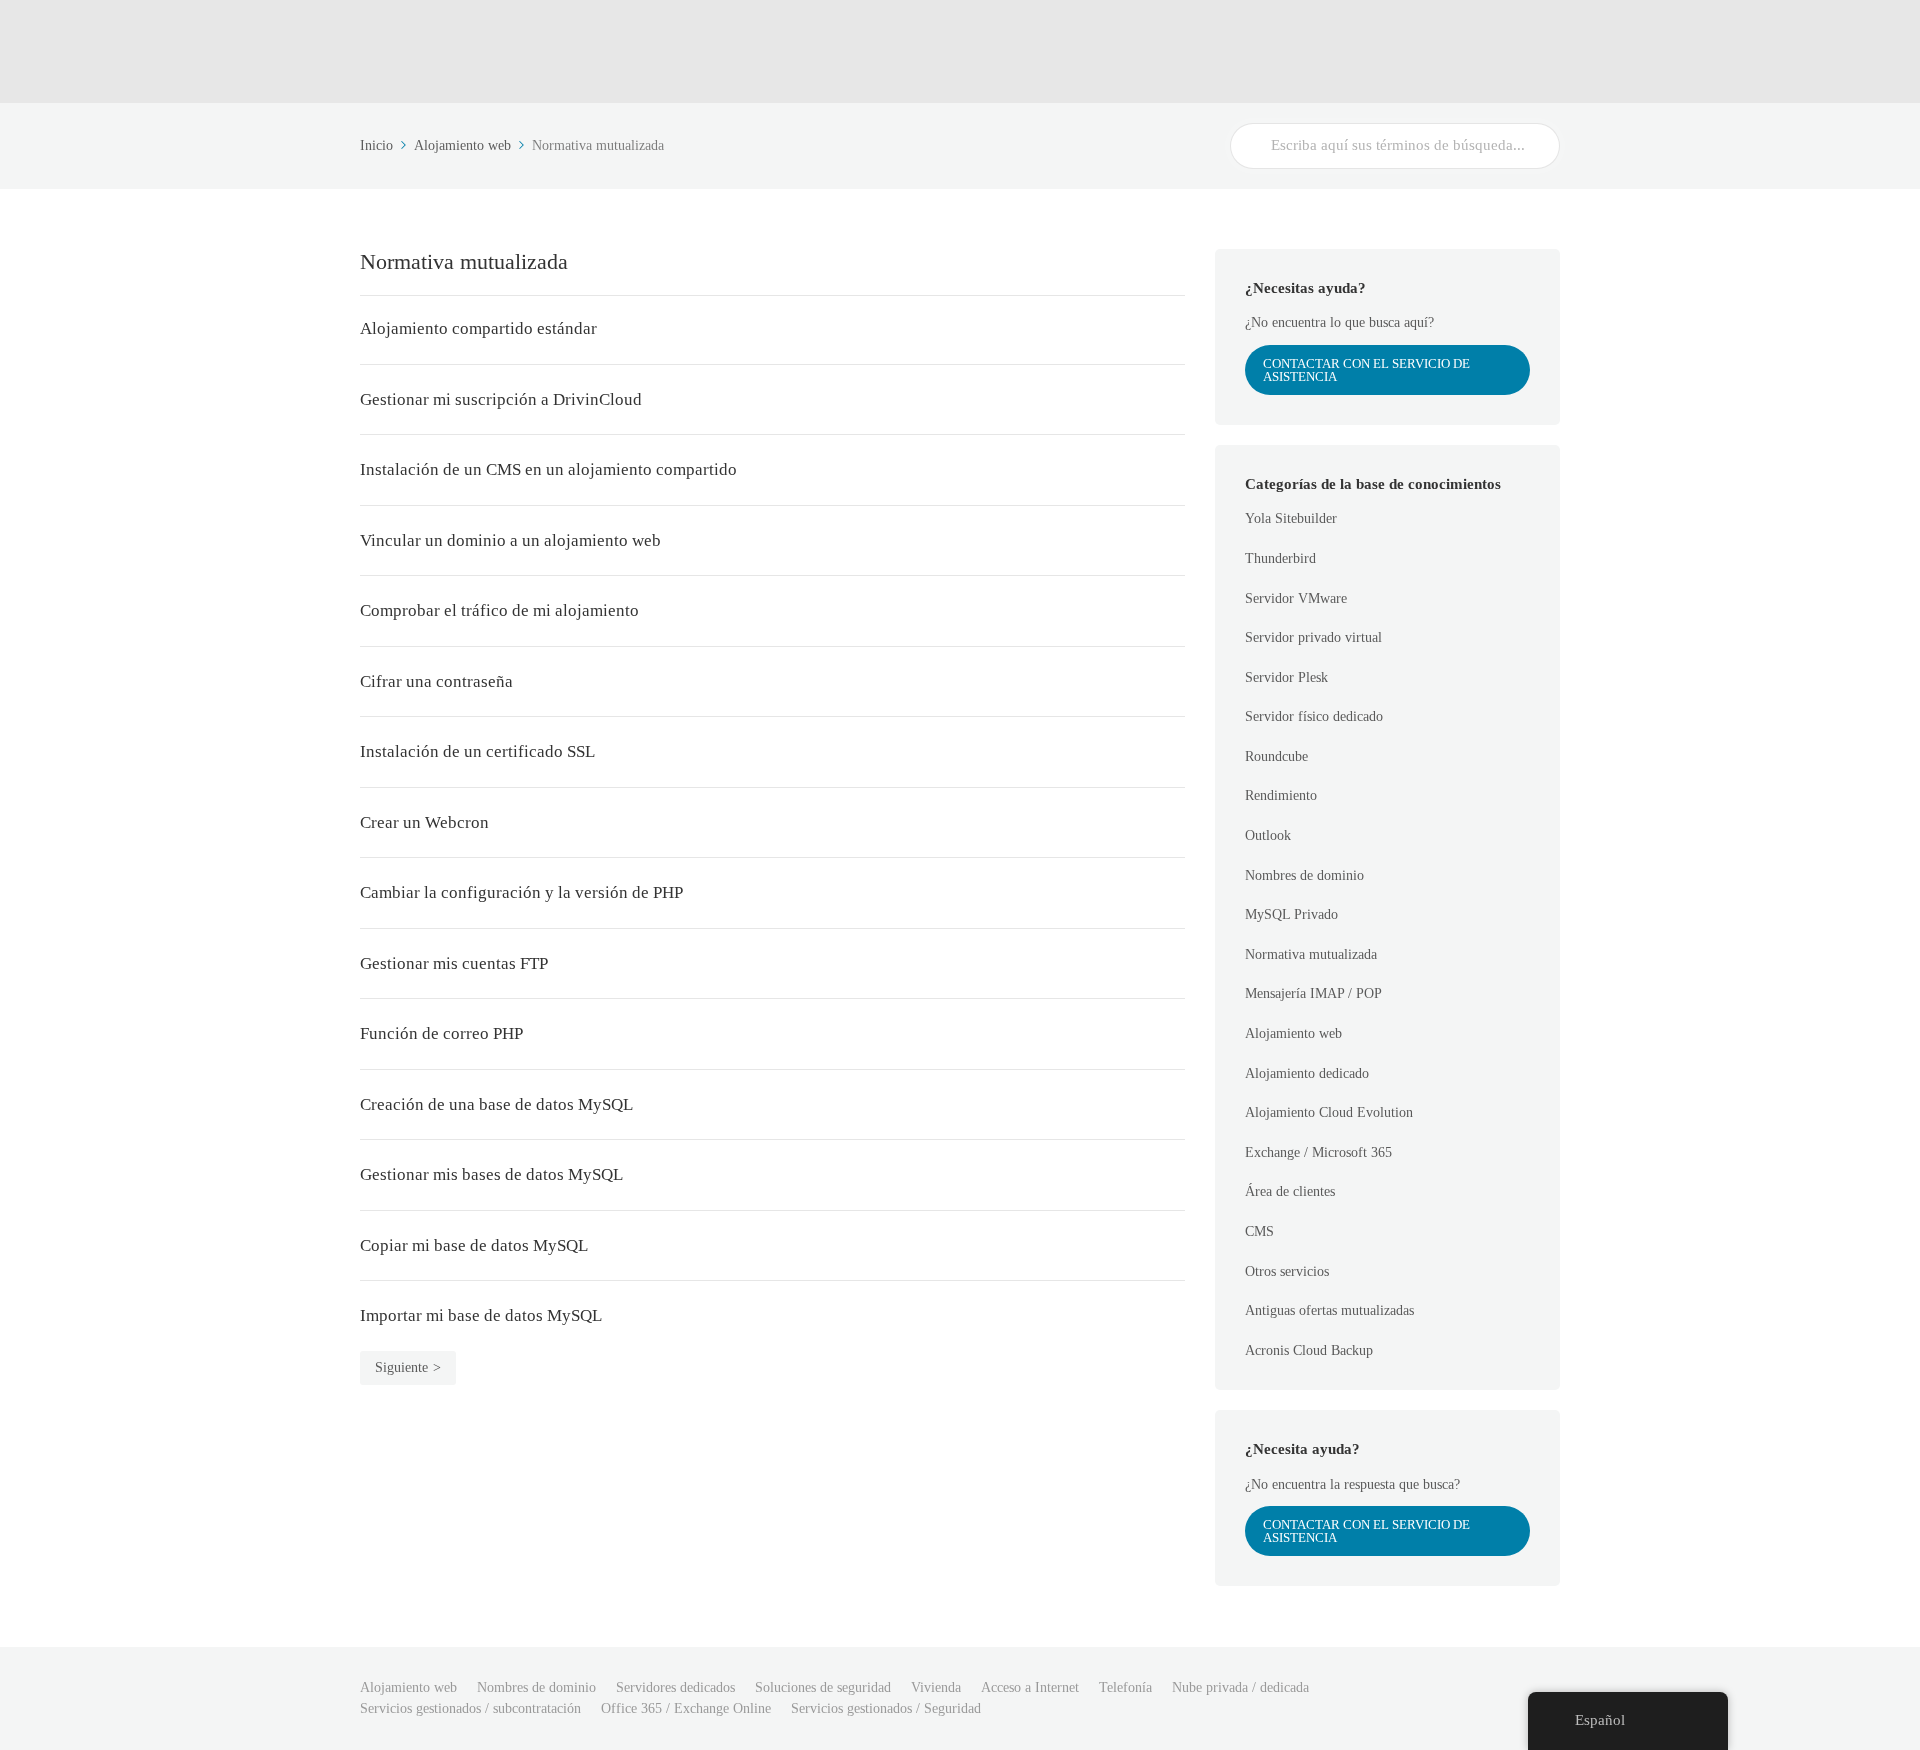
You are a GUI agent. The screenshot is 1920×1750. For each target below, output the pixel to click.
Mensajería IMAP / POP (1313, 993)
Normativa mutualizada (1311, 954)
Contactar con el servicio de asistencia (1366, 1531)
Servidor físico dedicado (1314, 716)
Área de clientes (1290, 1191)
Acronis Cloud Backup (1309, 1350)
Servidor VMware (1296, 598)
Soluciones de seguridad (823, 1687)
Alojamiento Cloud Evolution (1329, 1112)
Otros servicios (1287, 1271)
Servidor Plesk (1286, 677)
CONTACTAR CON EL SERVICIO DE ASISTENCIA (1366, 370)
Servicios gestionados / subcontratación (470, 1708)
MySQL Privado (1291, 914)
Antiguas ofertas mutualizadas (1329, 1310)
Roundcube (1276, 756)
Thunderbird (1280, 558)
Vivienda (936, 1687)
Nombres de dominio (1304, 875)
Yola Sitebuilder (1291, 518)
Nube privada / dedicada (1240, 1687)
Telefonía (1125, 1687)
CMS (1259, 1231)
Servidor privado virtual (1313, 637)
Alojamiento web (1293, 1033)
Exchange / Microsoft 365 (1318, 1152)
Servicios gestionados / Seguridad (886, 1708)
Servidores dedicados (675, 1687)
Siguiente (401, 1367)
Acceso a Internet (1030, 1687)
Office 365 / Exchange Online (686, 1708)
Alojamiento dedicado (1307, 1073)
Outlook (1268, 835)
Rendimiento (1281, 795)
